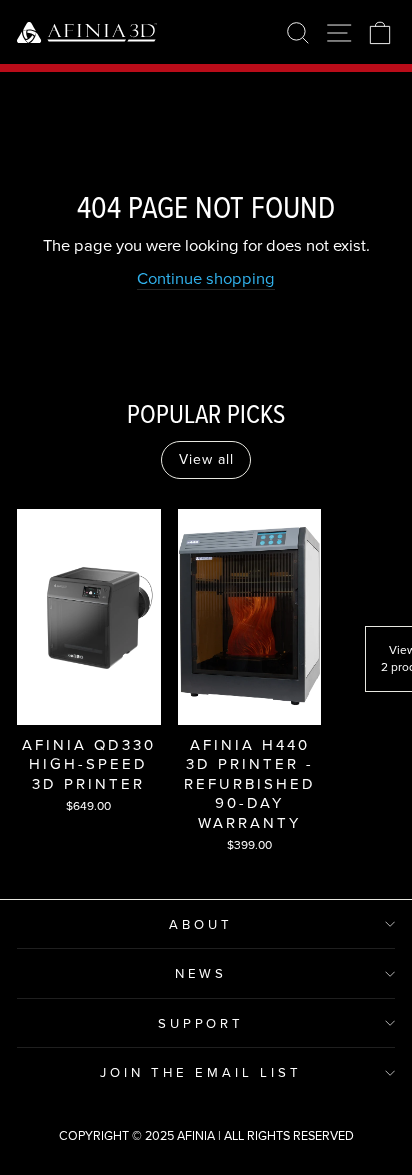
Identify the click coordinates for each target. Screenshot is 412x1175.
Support (201, 1023)
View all (206, 459)
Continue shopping (206, 277)
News (201, 973)
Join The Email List (201, 1072)
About (201, 924)
